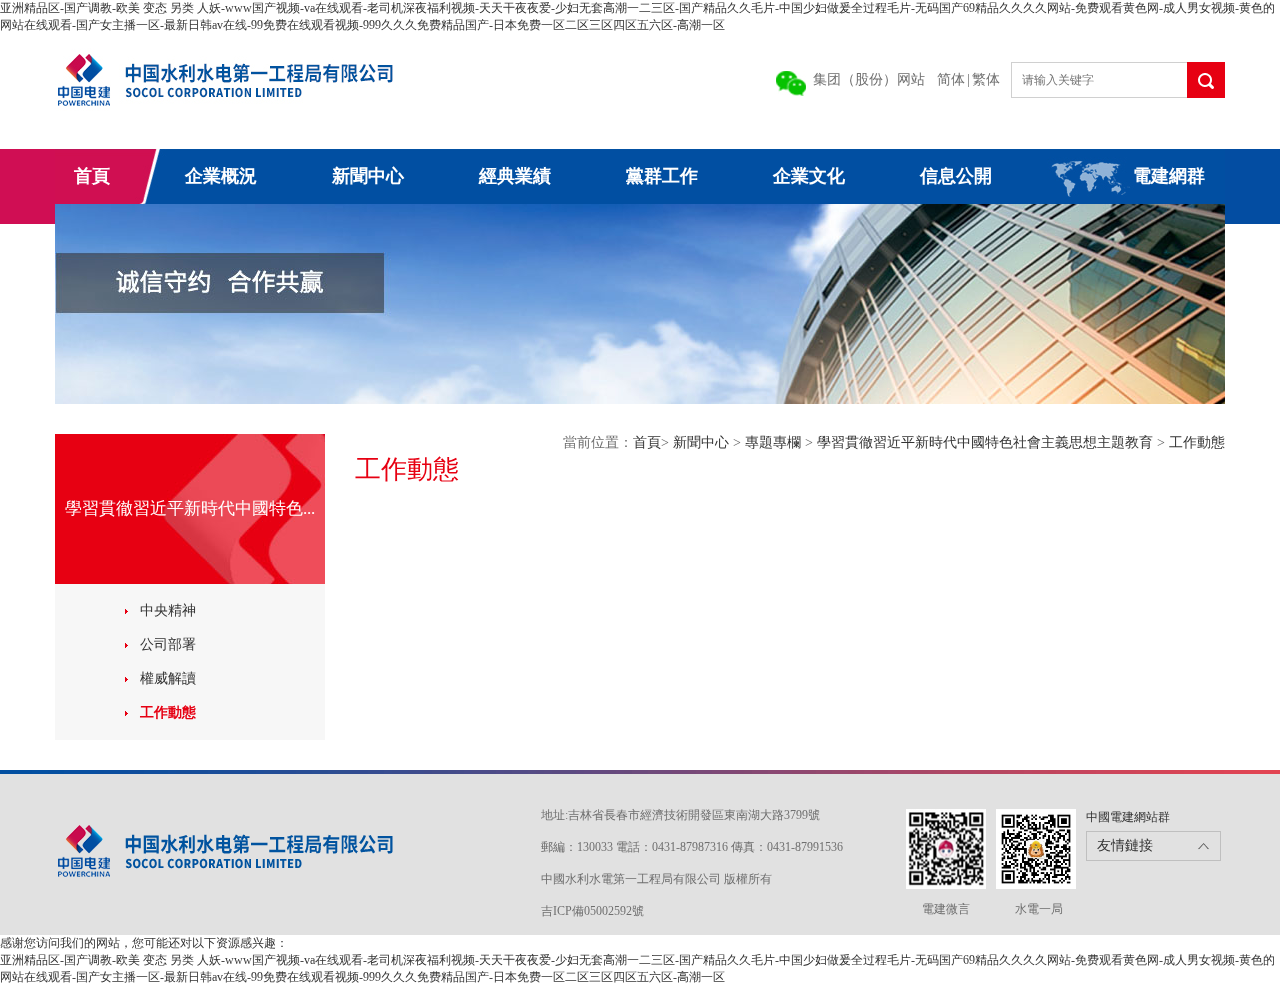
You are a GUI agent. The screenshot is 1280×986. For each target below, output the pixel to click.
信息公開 (956, 176)
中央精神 (168, 610)
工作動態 (168, 712)
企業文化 (809, 176)
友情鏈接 (1125, 845)
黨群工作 (662, 176)
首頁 (92, 176)
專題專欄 (775, 442)
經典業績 (515, 176)
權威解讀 (168, 678)
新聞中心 (368, 176)
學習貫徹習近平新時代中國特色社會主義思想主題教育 (987, 442)
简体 (951, 79)
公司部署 (168, 644)
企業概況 (221, 176)
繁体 (986, 79)
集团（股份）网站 (869, 79)
